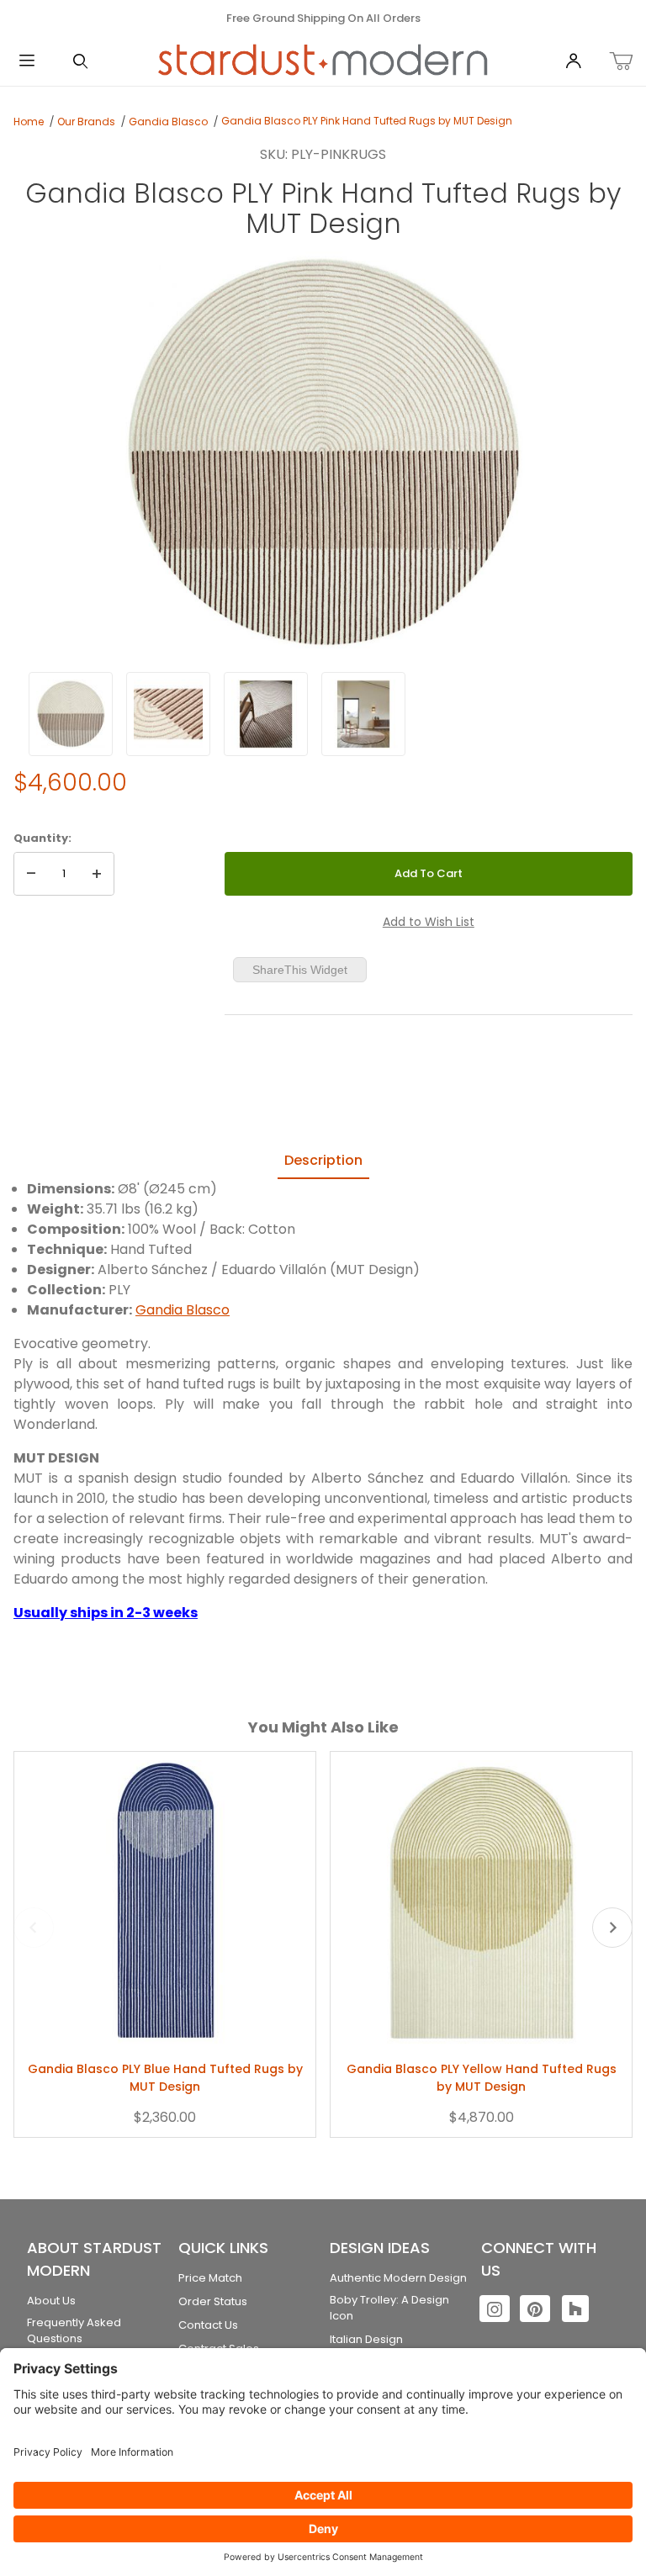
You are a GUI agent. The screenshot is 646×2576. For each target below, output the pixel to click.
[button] (71, 714)
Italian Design (366, 2339)
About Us (51, 2301)
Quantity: (42, 838)
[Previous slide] (34, 1928)
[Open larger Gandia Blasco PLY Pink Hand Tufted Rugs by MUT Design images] (323, 453)
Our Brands (86, 122)
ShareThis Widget (300, 970)
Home (29, 122)
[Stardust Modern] (323, 61)
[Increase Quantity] (97, 874)
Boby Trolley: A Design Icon (389, 2308)
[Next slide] (612, 1928)
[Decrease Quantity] (31, 874)
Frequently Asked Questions (74, 2331)
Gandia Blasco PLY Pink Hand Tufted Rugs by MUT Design (367, 121)
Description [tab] (323, 1160)
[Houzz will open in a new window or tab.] (575, 2309)
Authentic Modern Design (398, 2278)
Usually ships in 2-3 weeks (106, 1613)
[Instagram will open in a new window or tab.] (495, 2309)
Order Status (213, 2301)
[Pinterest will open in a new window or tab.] (535, 2309)
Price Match (210, 2278)
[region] (323, 714)
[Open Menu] (27, 62)
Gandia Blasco (168, 122)
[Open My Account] (574, 62)
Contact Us (208, 2325)
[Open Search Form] (81, 62)
